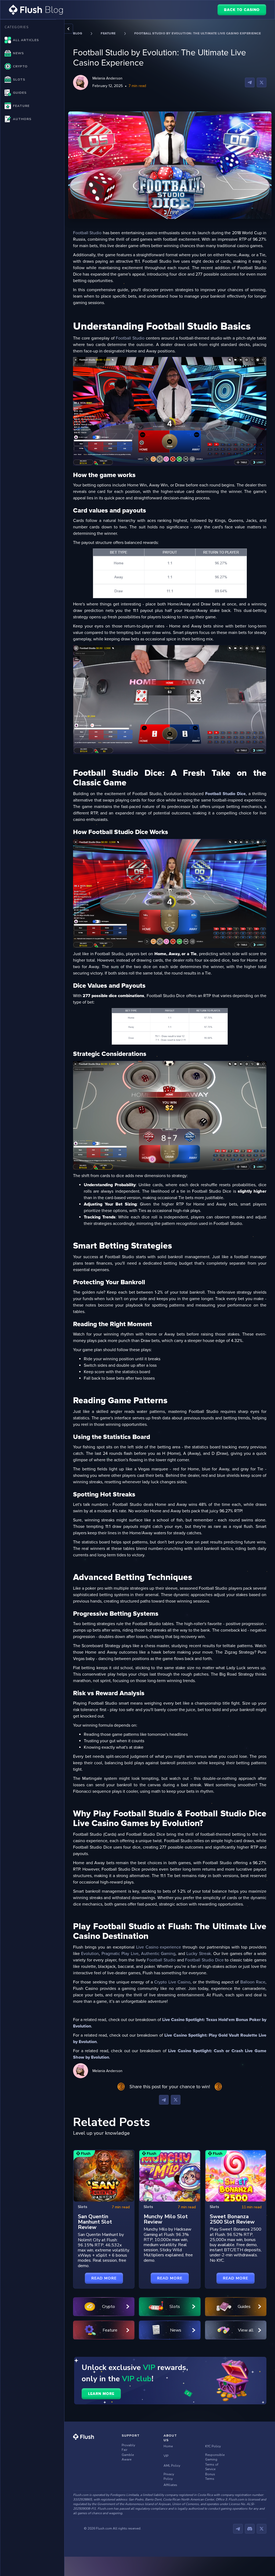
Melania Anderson (107, 78)
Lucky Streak (198, 1954)
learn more (101, 2394)
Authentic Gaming (158, 1954)
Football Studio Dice (204, 1960)
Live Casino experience (158, 1947)
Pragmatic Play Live (120, 1954)
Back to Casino (242, 10)
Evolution (90, 1954)
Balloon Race (252, 1982)
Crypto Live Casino (172, 1982)
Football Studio (87, 233)
